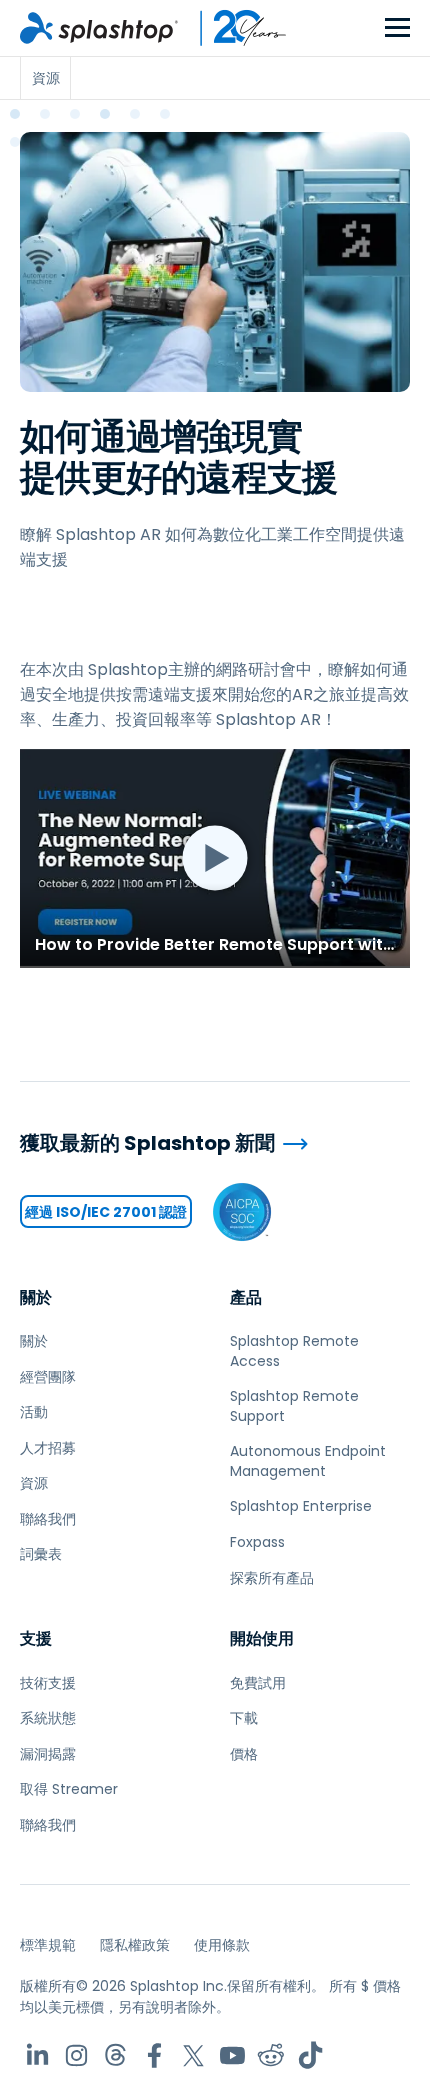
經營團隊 (48, 1377)
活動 (34, 1412)
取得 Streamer (69, 1789)
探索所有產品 (272, 1578)
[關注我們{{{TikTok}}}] (310, 2055)
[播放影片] (215, 858)
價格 (244, 1754)
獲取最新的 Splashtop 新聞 (147, 1143)
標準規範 (48, 1945)
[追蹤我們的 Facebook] (154, 2055)
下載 (244, 1718)
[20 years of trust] (233, 28)
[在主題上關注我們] (115, 2055)
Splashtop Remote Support (294, 1406)
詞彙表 (41, 1554)
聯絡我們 (48, 1519)
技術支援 (48, 1683)
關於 (36, 1297)
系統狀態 (48, 1718)
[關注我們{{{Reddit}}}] (271, 2055)
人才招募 (48, 1448)
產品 (246, 1297)
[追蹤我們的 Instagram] (76, 2055)
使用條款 (222, 1945)
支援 (36, 1638)
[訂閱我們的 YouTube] (232, 2055)
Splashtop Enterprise (301, 1506)
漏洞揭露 (48, 1754)
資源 (34, 1483)
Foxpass (257, 1542)
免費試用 (258, 1683)
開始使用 (262, 1638)
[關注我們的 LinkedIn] (37, 2055)
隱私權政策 (135, 1945)
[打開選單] (397, 28)
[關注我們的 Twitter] (193, 2055)
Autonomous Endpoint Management (308, 1461)
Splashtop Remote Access (294, 1351)
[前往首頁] (99, 28)
